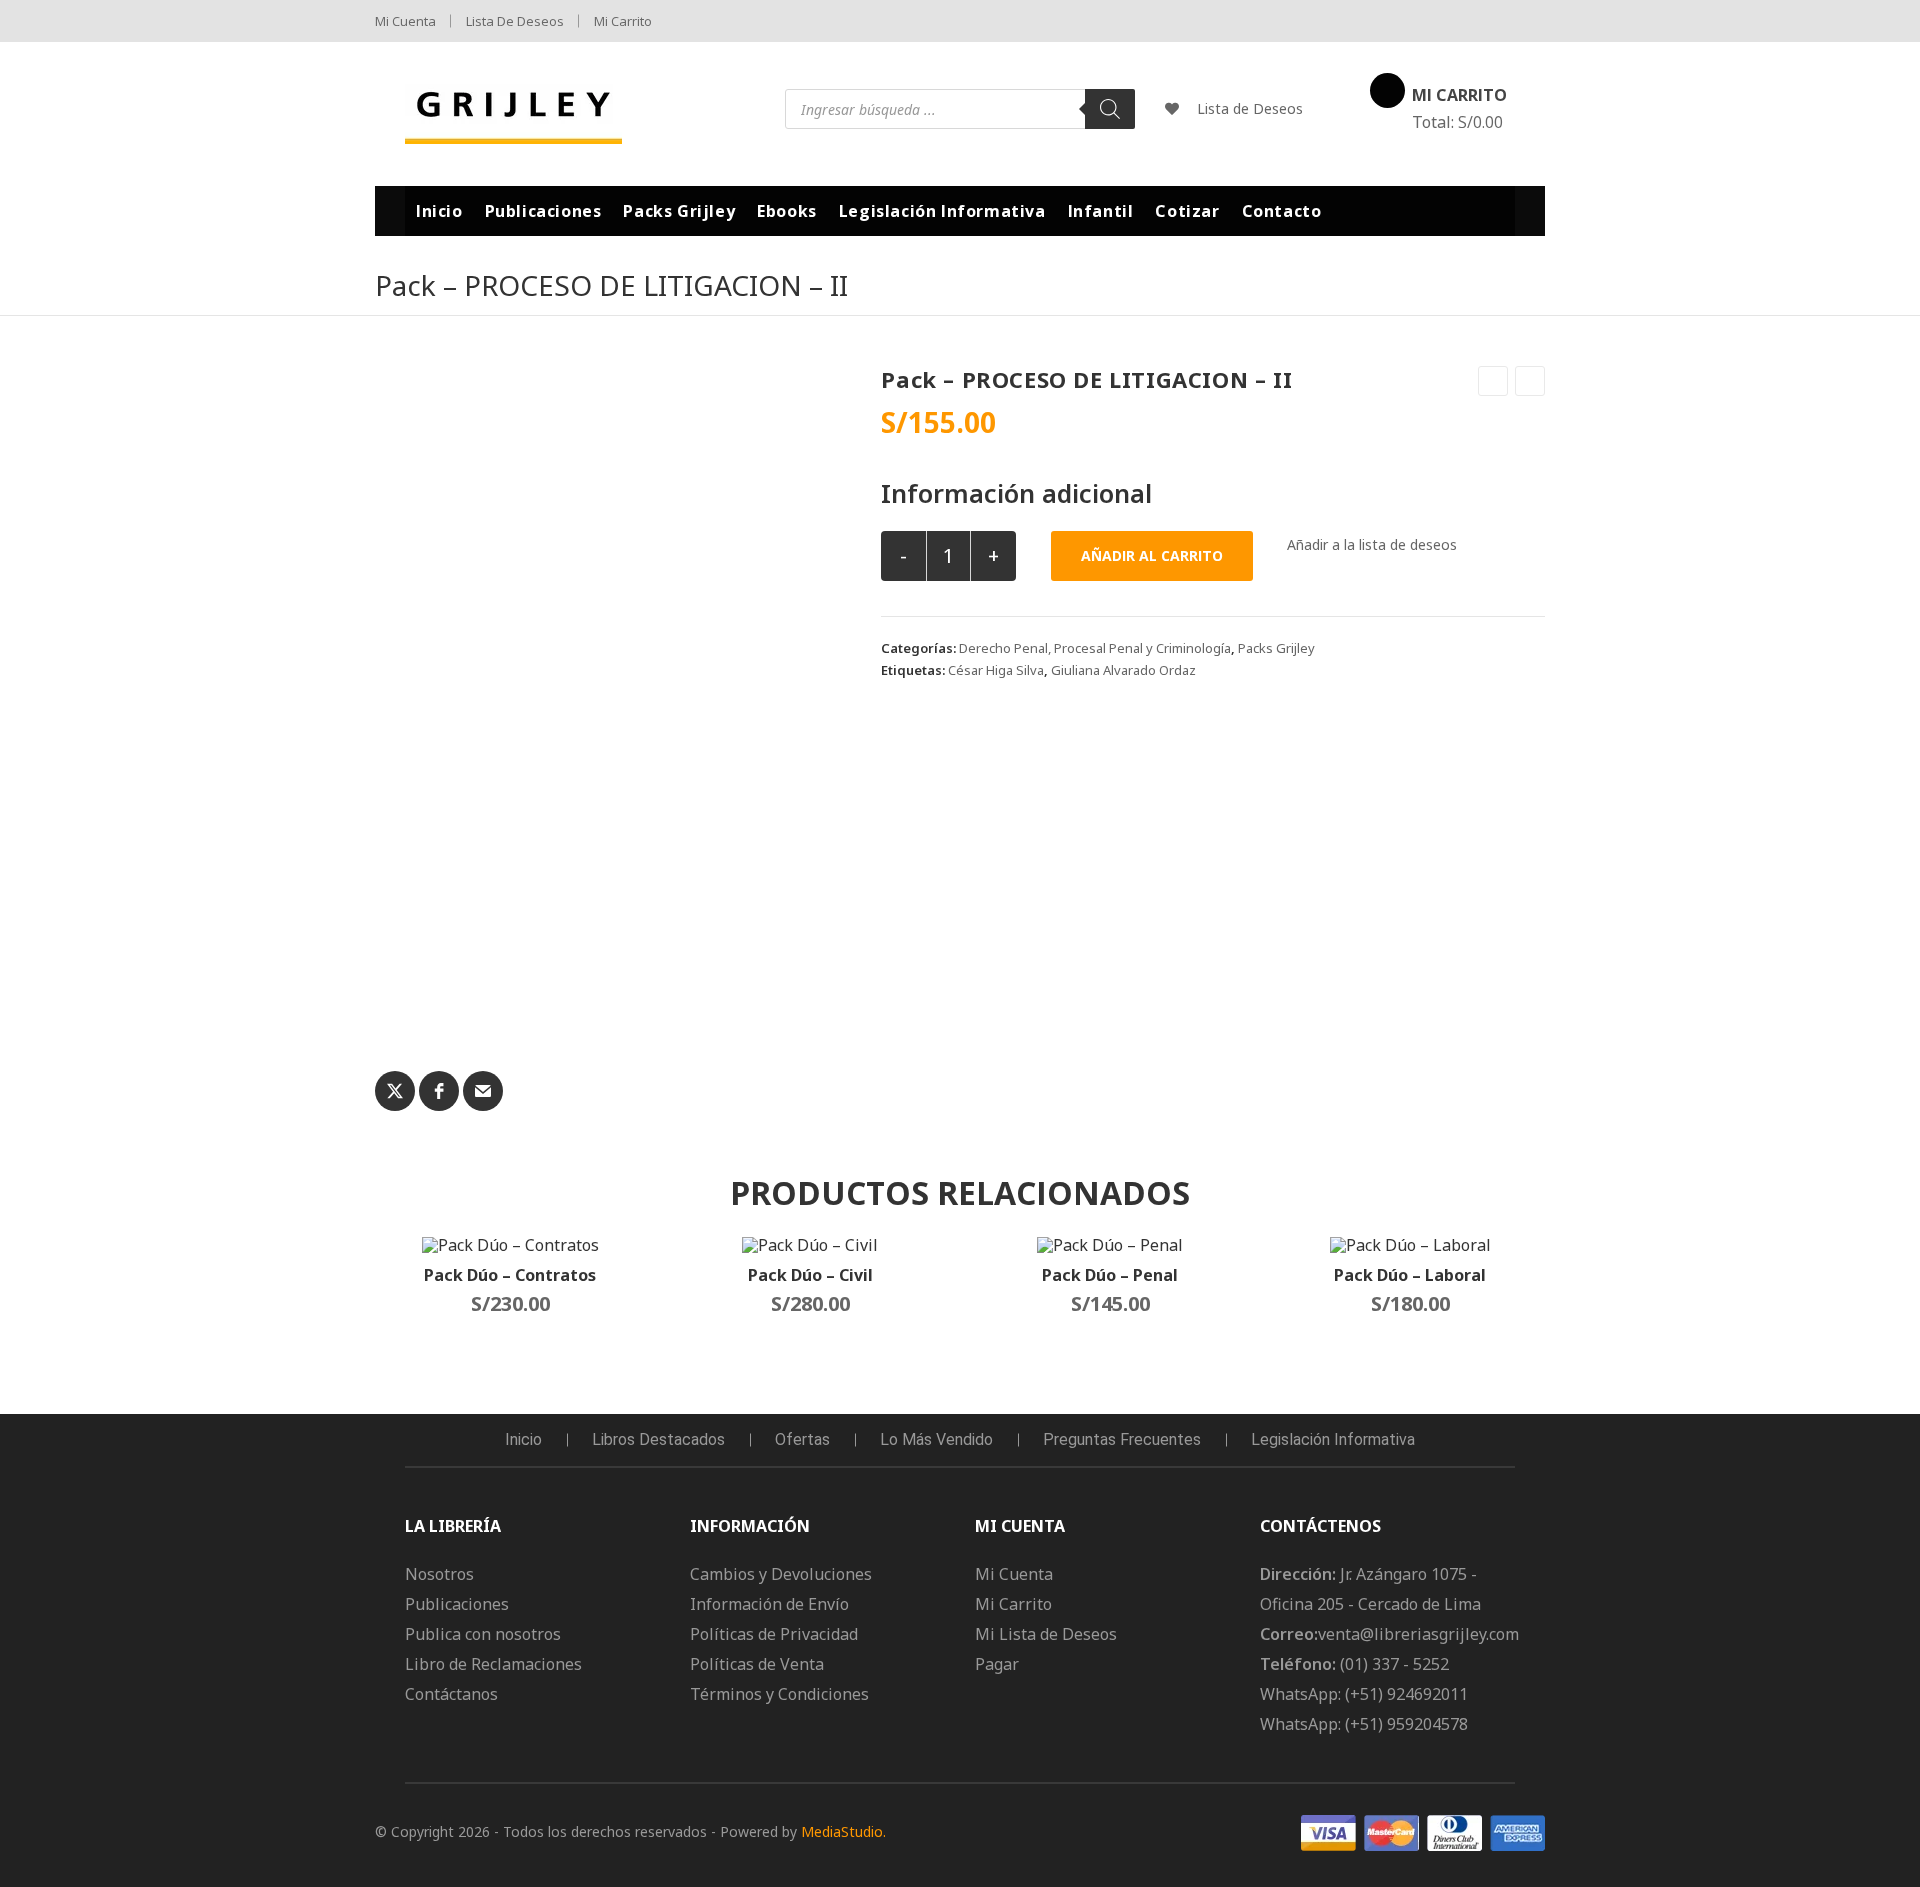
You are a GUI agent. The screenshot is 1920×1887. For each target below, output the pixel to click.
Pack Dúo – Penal (1110, 1275)
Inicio (523, 1439)
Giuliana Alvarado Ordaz (1123, 670)
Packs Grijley (1276, 648)
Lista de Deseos (515, 21)
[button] (1360, 545)
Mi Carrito (623, 21)
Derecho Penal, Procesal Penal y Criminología (1095, 648)
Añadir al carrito (1152, 555)
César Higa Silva (996, 670)
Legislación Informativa (1333, 1439)
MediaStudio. (843, 1831)
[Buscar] (1110, 109)
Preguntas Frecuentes (1122, 1439)
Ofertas (802, 1439)
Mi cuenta (405, 21)
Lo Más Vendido (936, 1439)
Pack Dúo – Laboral (1410, 1275)
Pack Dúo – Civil (810, 1275)
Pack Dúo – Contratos (510, 1275)
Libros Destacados (658, 1439)
